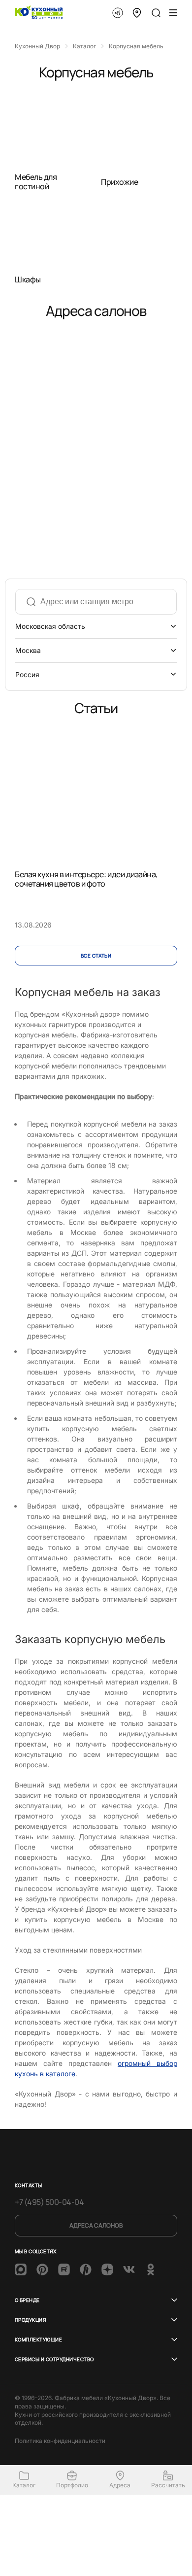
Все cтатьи (96, 956)
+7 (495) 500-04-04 (49, 2202)
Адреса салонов (96, 2225)
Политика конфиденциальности (60, 2441)
